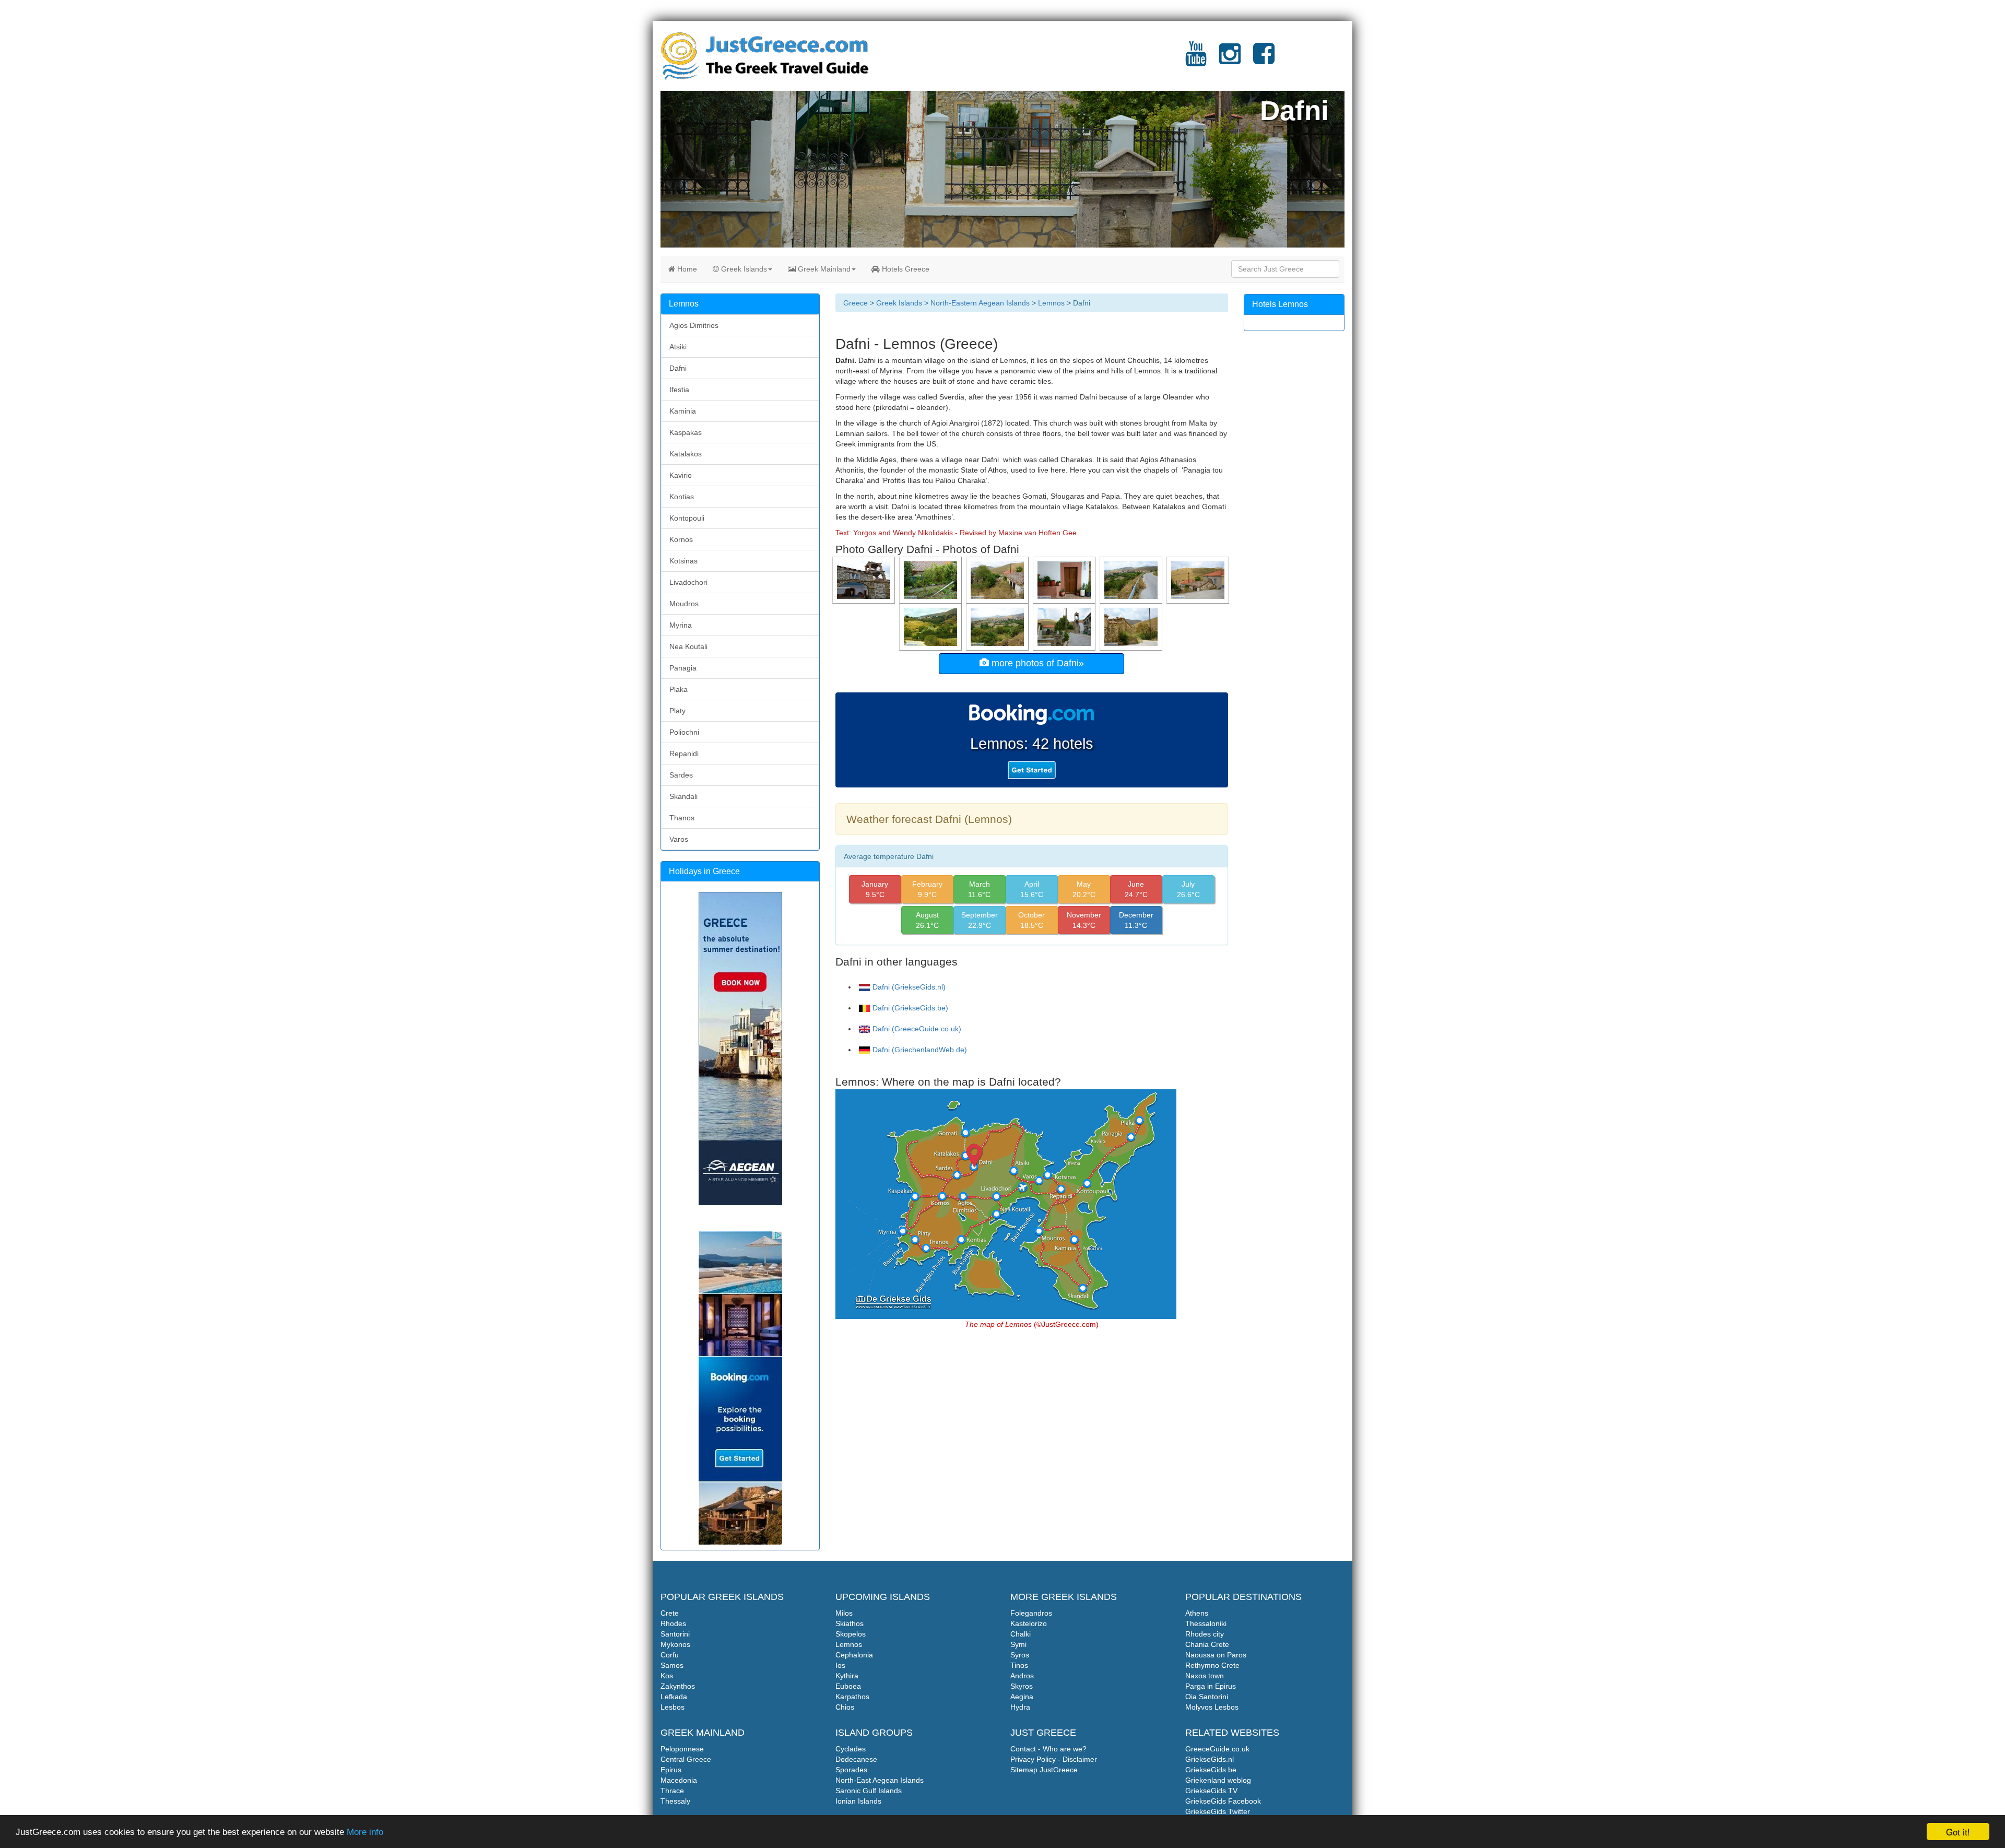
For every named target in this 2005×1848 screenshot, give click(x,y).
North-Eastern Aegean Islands (980, 303)
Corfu (670, 1655)
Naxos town (1205, 1676)
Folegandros (1031, 1613)
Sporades (851, 1770)
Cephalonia (854, 1655)
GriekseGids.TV (1211, 1791)
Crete (670, 1613)
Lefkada (674, 1697)
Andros (1022, 1676)
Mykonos (675, 1644)
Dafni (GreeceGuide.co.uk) (917, 1029)
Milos (844, 1613)
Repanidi (684, 754)
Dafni (678, 368)
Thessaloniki (1206, 1623)
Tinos (1019, 1665)
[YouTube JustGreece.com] (1196, 60)
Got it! (1958, 1832)
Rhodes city (1205, 1634)
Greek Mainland (823, 269)
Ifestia (679, 390)
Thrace (672, 1791)
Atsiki (678, 347)
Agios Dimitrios (694, 325)
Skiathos (850, 1623)
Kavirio (681, 475)
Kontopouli (687, 518)
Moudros (684, 604)
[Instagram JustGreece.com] (1230, 60)
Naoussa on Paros (1216, 1655)
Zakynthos (678, 1686)
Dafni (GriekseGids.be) (910, 1008)
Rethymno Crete (1212, 1665)
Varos (679, 839)
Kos (667, 1676)
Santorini (675, 1634)
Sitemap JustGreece (1044, 1770)
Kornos (681, 539)
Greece (856, 303)
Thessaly (675, 1801)
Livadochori (688, 582)
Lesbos (673, 1707)
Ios (840, 1665)
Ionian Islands (858, 1801)
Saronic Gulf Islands (869, 1791)
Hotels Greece (905, 269)
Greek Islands (743, 269)
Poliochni (684, 732)
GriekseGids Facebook (1223, 1801)
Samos (672, 1665)
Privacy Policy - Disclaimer (1054, 1759)
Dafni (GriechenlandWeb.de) (920, 1050)
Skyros (1022, 1686)
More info (365, 1832)
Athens (1197, 1613)
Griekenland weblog (1218, 1780)
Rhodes (673, 1623)
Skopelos (851, 1634)
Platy (677, 711)
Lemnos (1051, 303)
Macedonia (679, 1780)
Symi (1018, 1644)
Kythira (847, 1676)
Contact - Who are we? (1048, 1749)
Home (686, 269)
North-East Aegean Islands (880, 1780)
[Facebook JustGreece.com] (1264, 60)
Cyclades (851, 1749)
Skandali (683, 796)
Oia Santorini (1207, 1697)
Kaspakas (686, 432)
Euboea (848, 1686)
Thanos (682, 818)
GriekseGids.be (1211, 1770)
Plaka (679, 689)
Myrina (681, 625)
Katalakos (686, 454)
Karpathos (852, 1697)
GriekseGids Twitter (1218, 1811)
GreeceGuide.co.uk (1217, 1749)
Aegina (1022, 1697)
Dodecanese (856, 1759)
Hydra (1020, 1707)
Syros (1020, 1655)
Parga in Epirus (1211, 1686)
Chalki (1021, 1634)
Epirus (671, 1770)
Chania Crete (1207, 1644)
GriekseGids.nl (1210, 1759)
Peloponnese (682, 1749)
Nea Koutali (688, 646)
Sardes (681, 775)
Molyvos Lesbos (1212, 1707)
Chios (845, 1707)
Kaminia (683, 411)
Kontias (682, 497)
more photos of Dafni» (1036, 663)
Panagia (683, 668)
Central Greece (686, 1759)
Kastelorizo (1029, 1623)
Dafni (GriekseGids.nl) (909, 987)
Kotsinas (683, 561)
